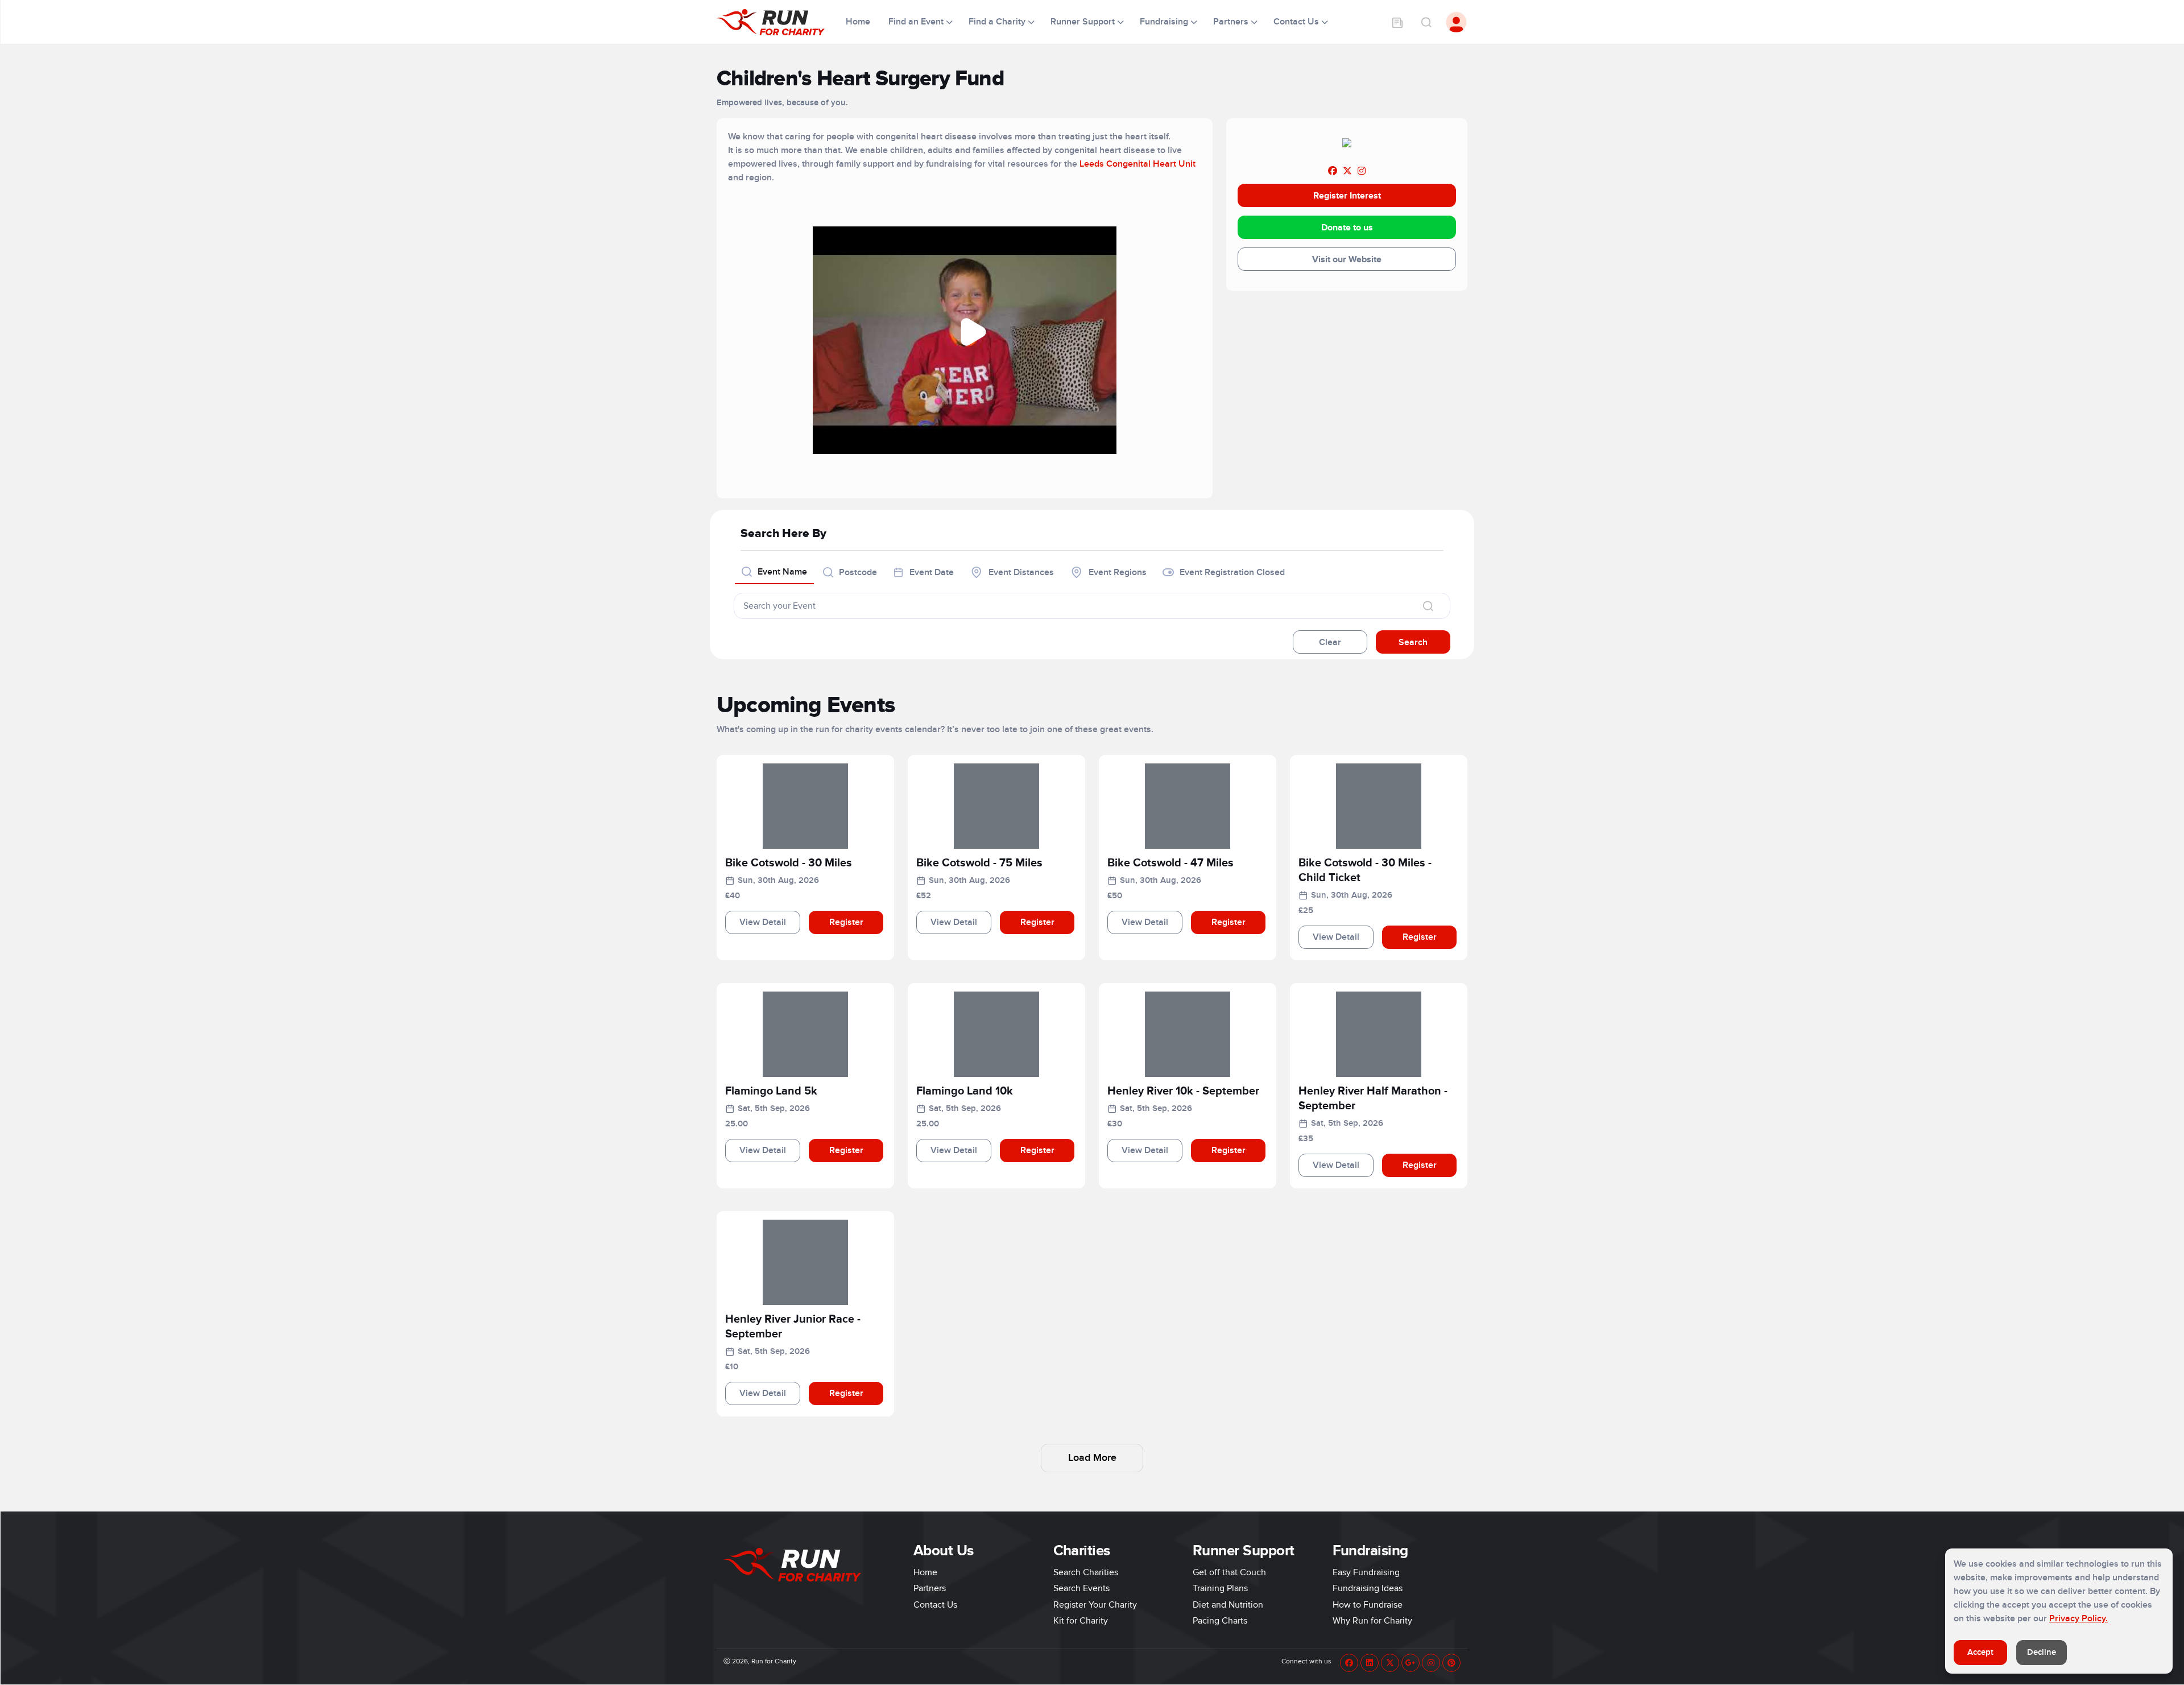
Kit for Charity (1081, 1621)
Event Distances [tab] (1021, 572)
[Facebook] (1333, 171)
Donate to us (1347, 228)
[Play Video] (973, 332)
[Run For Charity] (778, 22)
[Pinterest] (1451, 1663)
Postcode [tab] (858, 572)
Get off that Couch (1229, 1572)
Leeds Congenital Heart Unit (1137, 164)
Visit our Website (1347, 259)
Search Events (1081, 1588)
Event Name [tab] (782, 572)
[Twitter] (1347, 171)
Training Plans (1220, 1588)
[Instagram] (1362, 171)
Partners (930, 1588)
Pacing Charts (1220, 1621)
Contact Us (935, 1605)
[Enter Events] (1397, 22)
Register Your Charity (1095, 1605)
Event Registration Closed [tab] (1232, 572)
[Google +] (1410, 1663)
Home (859, 22)
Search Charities (1086, 1572)
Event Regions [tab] (1118, 572)
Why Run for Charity (1372, 1621)
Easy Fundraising (1366, 1572)
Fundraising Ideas (1368, 1588)
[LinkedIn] (1370, 1663)
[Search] (1426, 22)
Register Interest (1347, 196)
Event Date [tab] (932, 572)
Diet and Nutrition (1228, 1605)
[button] (805, 865)
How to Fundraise (1368, 1605)
